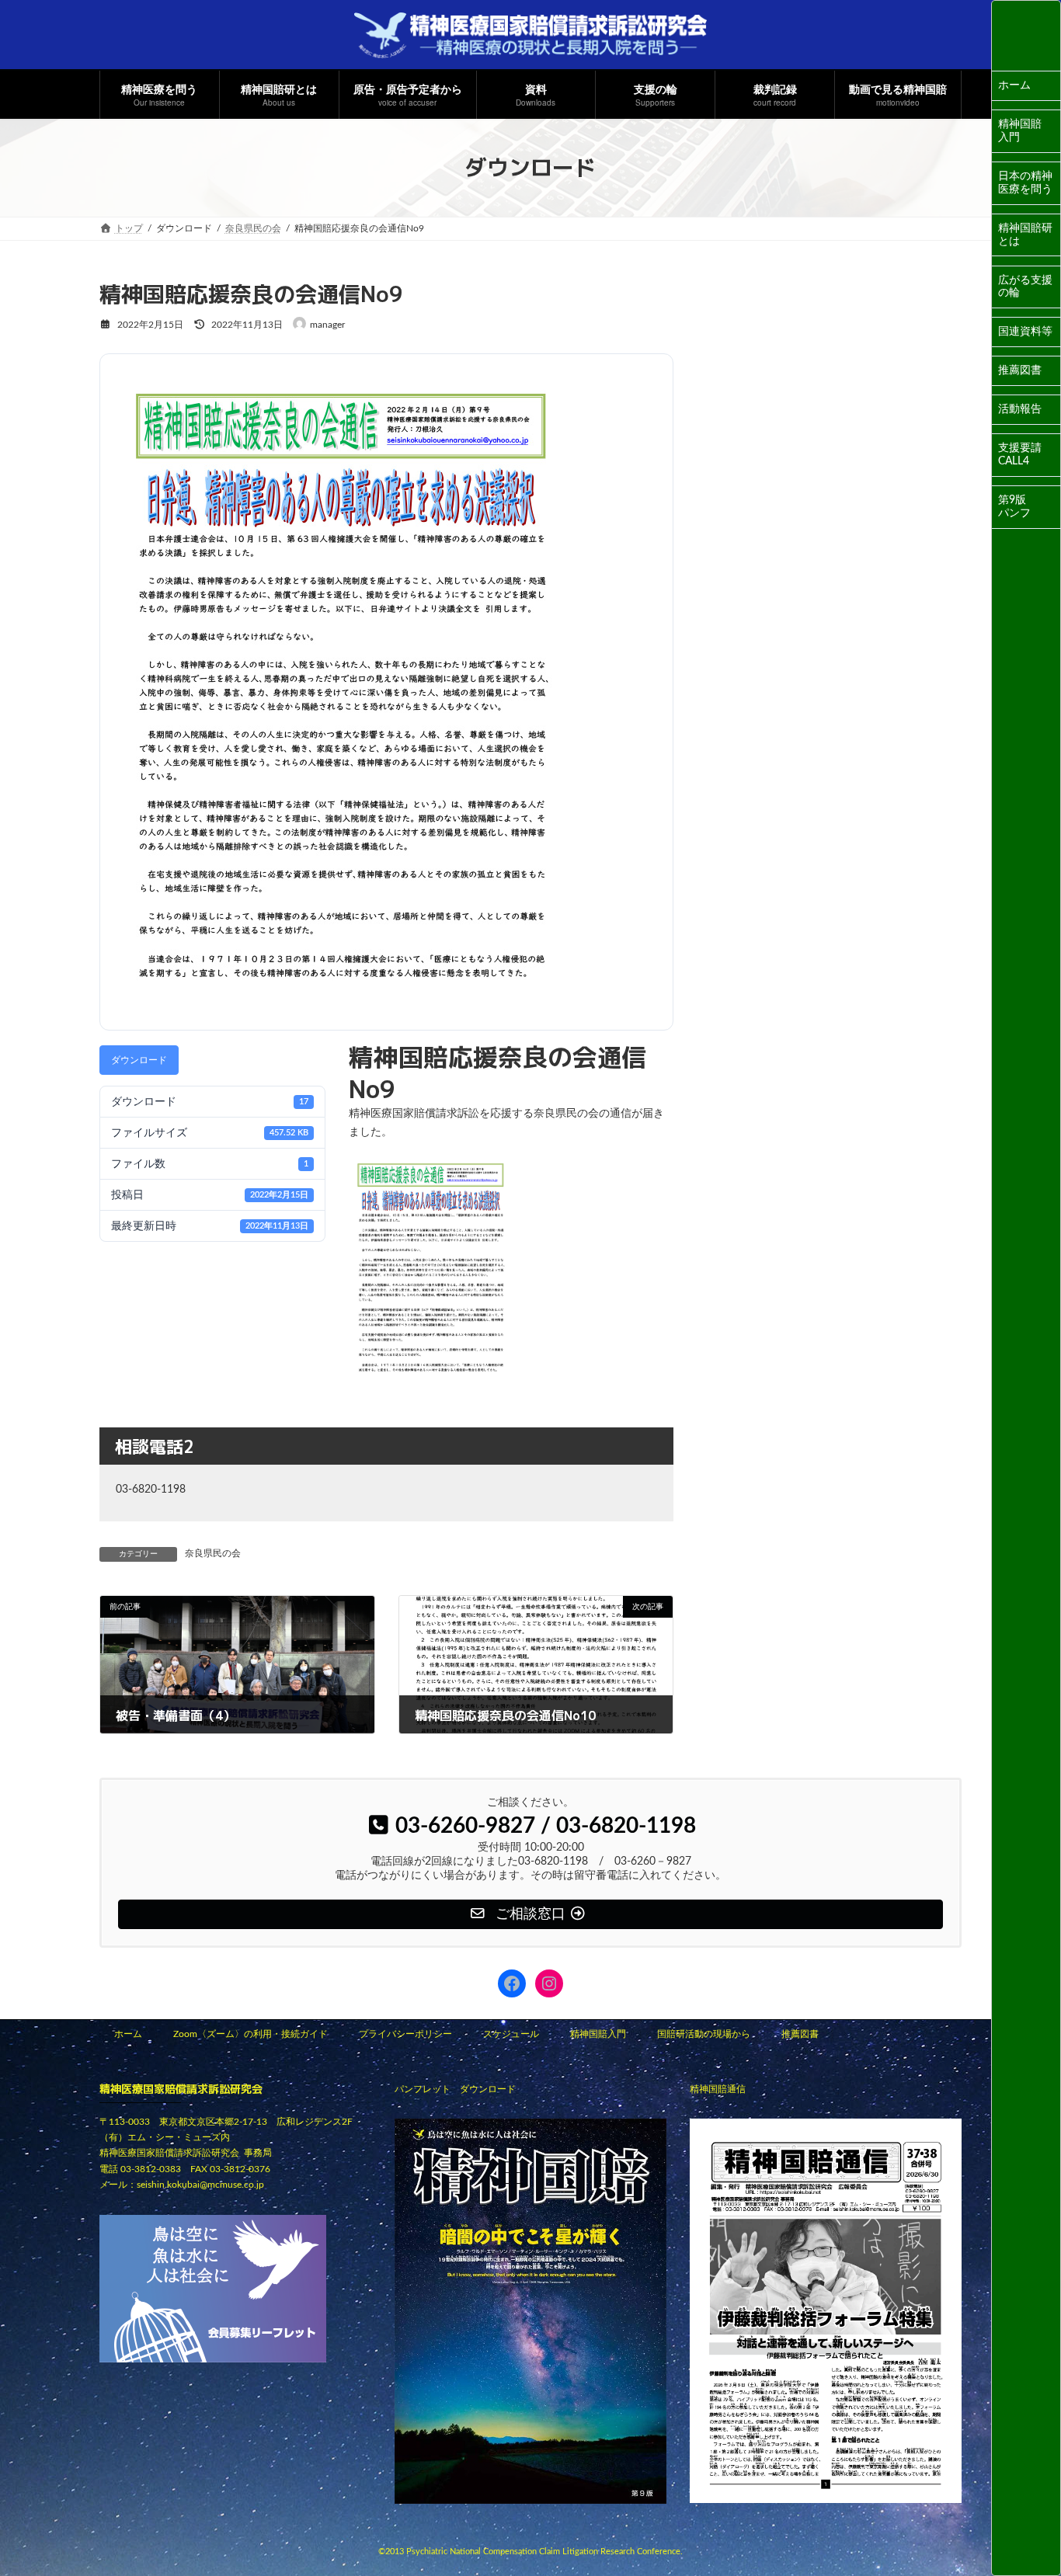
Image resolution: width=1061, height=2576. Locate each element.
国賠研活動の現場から (704, 2034)
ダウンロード (139, 1060)
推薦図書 (1020, 370)
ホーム (1014, 85)
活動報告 (1020, 409)
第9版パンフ (1014, 507)
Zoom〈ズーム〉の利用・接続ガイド (250, 2034)
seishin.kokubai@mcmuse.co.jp (200, 2185)
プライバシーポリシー (405, 2034)
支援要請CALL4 (1020, 455)
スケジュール (511, 2034)
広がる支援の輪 (1025, 287)
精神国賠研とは (1025, 235)
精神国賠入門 (1020, 131)
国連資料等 (1025, 332)
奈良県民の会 (213, 1553)
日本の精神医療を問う (1025, 183)
